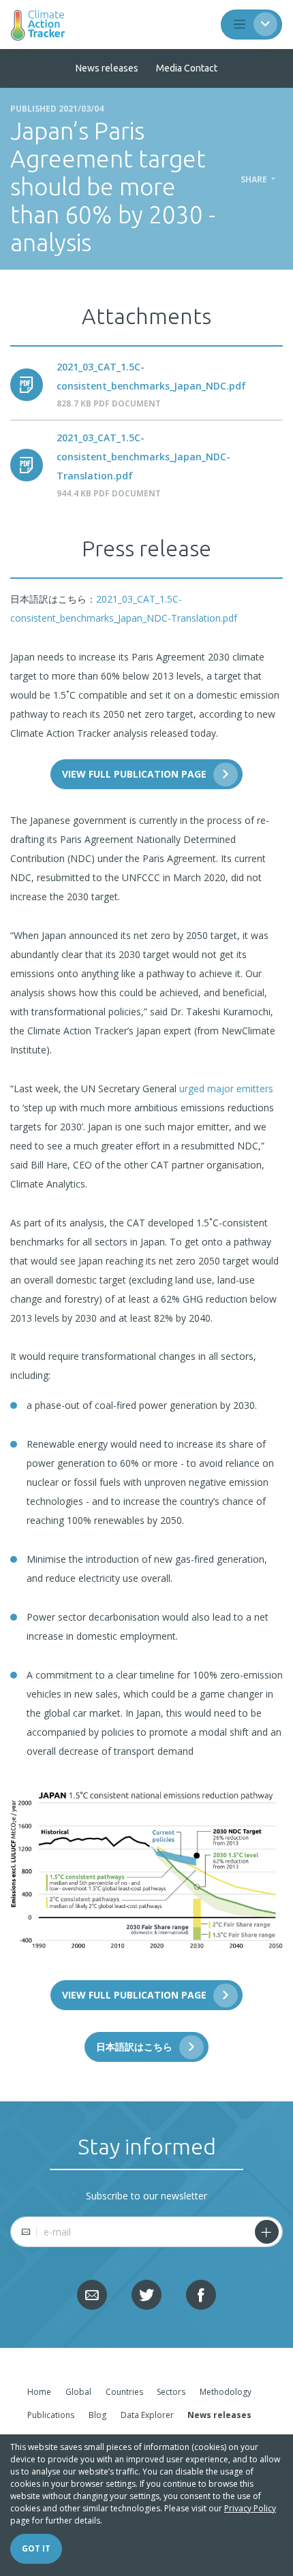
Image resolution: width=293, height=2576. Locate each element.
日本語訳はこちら (134, 2047)
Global (78, 2392)
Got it (36, 2548)
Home (39, 2392)
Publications (51, 2415)
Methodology (226, 2392)
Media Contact (187, 68)
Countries (124, 2392)
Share (255, 180)
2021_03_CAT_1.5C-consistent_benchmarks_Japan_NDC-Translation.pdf (143, 457)
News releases (107, 68)
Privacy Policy (250, 2508)
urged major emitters (226, 1088)
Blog (97, 2415)
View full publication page (134, 774)
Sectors (171, 2392)
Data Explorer (147, 2415)
